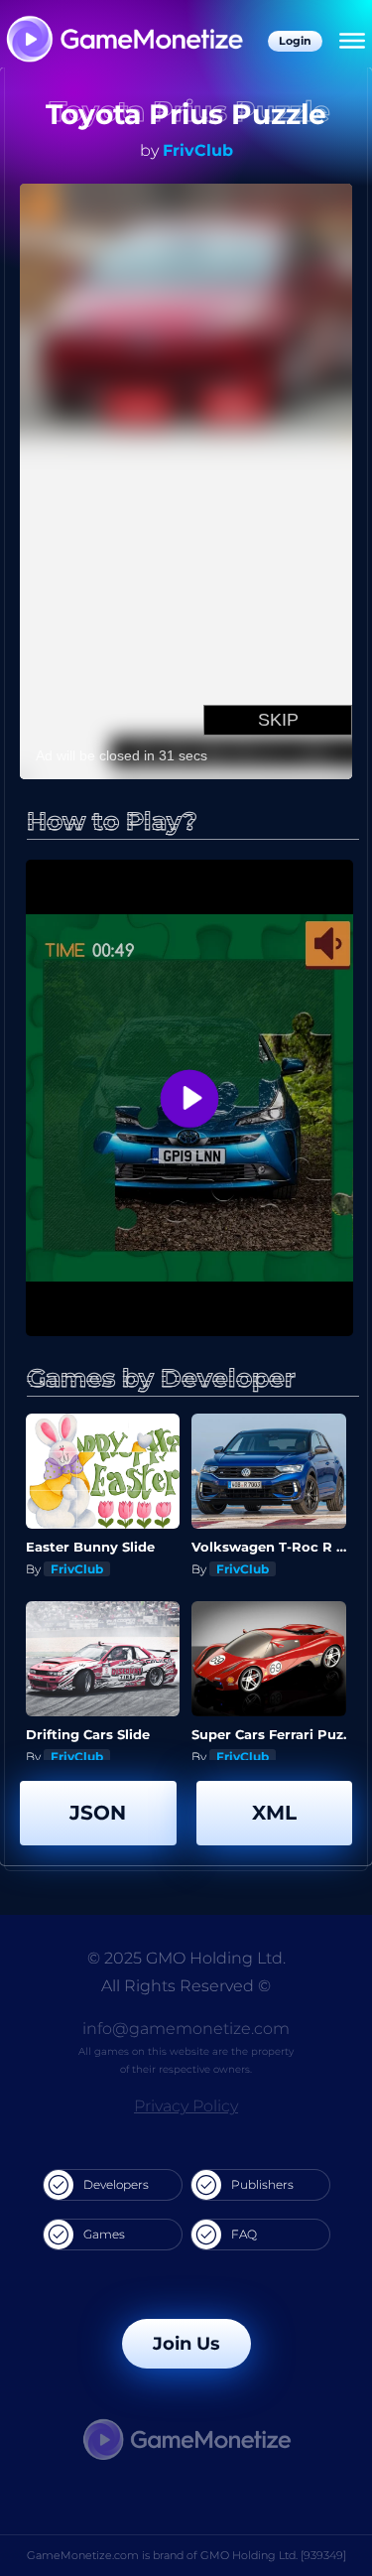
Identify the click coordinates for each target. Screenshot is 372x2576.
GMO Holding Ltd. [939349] (273, 2555)
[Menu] (352, 42)
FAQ (244, 2234)
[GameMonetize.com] (124, 41)
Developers (116, 2184)
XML (274, 1813)
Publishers (262, 2184)
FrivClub (198, 150)
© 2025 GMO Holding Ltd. (186, 1958)
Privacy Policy (186, 2106)
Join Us (186, 2344)
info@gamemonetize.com (186, 2029)
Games (104, 2234)
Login (295, 41)
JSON (98, 1813)
